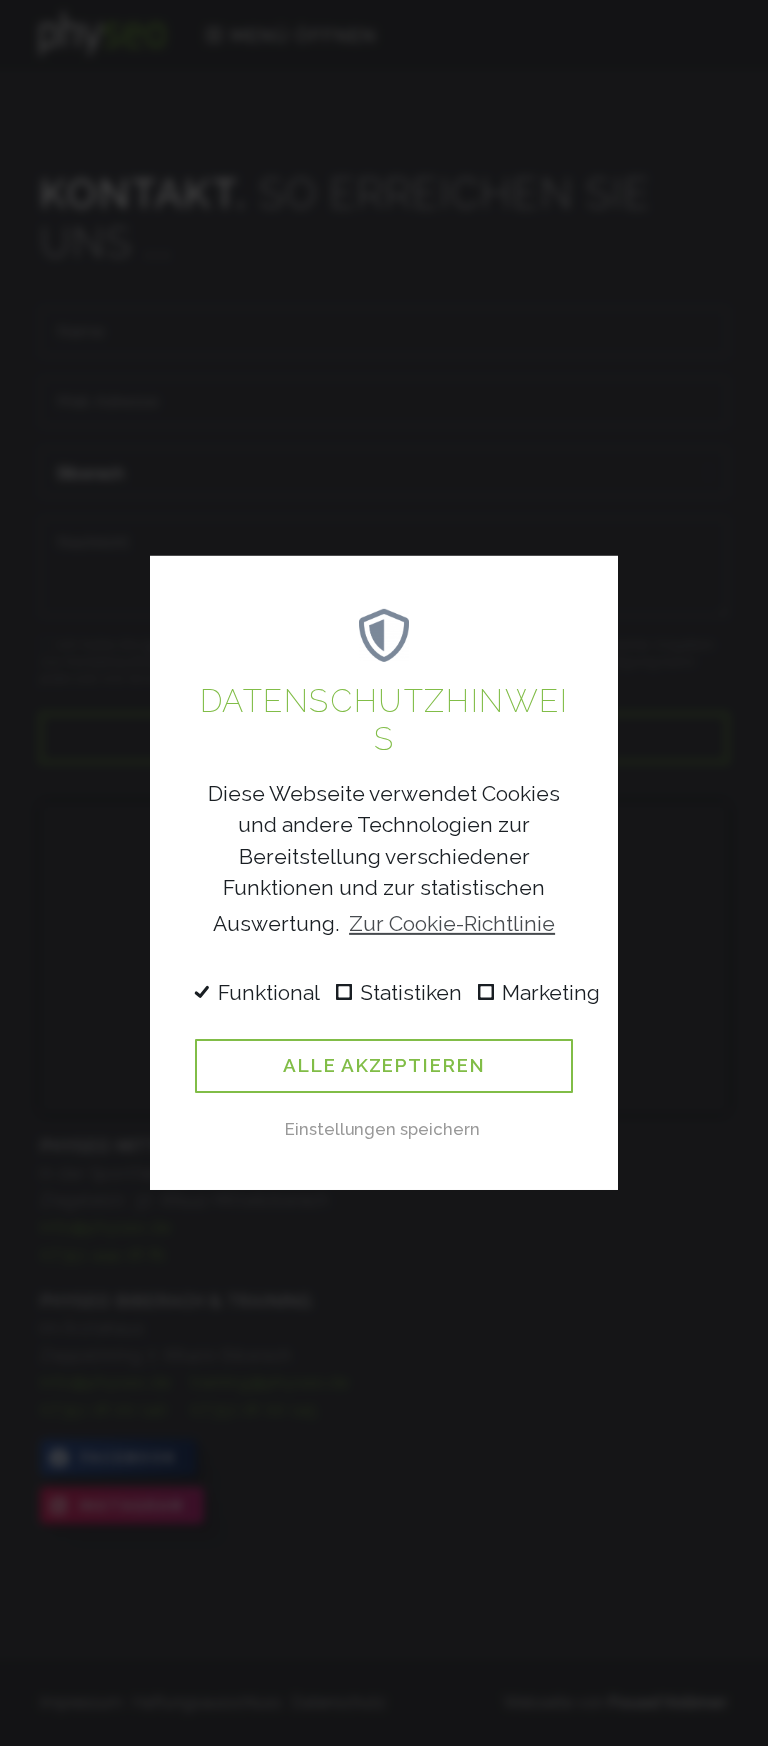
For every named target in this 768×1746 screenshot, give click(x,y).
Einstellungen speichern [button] (382, 1129)
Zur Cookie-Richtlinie (452, 923)
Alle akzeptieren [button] (384, 1065)
